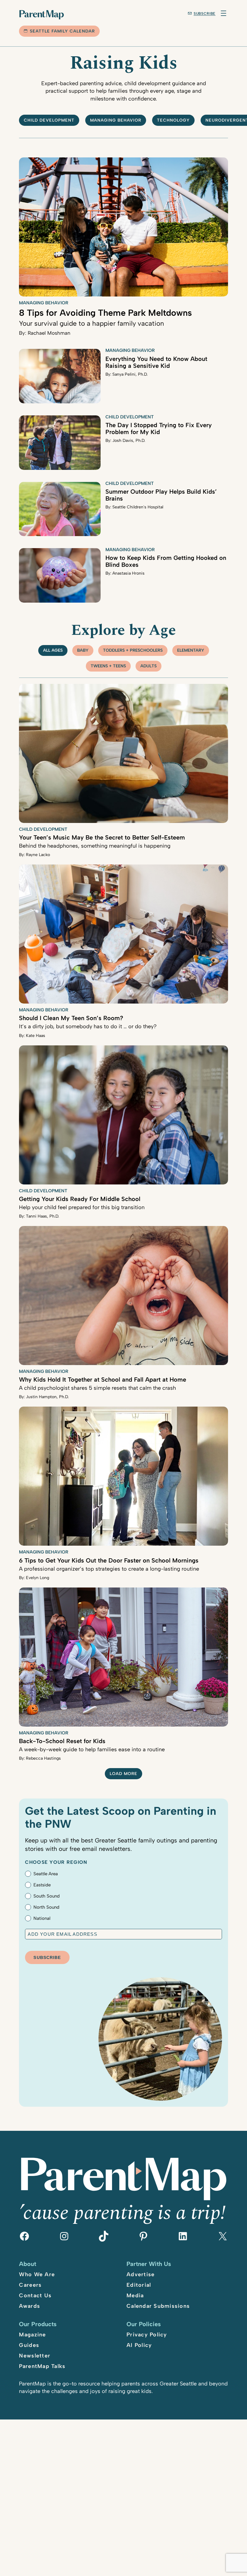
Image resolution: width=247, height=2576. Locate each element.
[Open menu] (224, 13)
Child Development (130, 417)
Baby (83, 650)
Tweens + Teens (108, 666)
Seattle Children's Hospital (138, 507)
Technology (173, 120)
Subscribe (205, 14)
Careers (30, 2285)
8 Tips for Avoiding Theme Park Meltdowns (105, 313)
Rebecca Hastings (43, 1758)
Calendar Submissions (158, 2306)
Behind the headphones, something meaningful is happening (95, 846)
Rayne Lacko (38, 855)
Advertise (141, 2274)
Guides (29, 2345)
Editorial (139, 2285)
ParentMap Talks (42, 2366)
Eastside (42, 1885)
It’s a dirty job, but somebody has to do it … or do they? (88, 1026)
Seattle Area (46, 1874)
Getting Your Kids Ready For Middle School (80, 1199)
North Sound (46, 1907)
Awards (30, 2306)
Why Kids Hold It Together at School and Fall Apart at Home (103, 1380)
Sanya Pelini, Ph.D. (130, 374)
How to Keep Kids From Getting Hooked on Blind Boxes (166, 561)
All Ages (53, 650)
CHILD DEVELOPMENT (49, 120)
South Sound (47, 1896)
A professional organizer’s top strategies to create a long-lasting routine (109, 1569)
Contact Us (35, 2295)
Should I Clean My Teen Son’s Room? (71, 1018)
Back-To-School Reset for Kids (62, 1741)
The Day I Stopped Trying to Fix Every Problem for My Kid (159, 428)
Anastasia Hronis (128, 573)
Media (135, 2295)
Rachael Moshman (49, 333)
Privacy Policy (147, 2335)
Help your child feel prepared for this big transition (82, 1207)
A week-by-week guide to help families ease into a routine (92, 1749)
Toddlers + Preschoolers (133, 650)
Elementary (191, 650)
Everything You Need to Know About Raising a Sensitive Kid (156, 362)
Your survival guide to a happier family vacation (91, 323)
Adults (149, 666)
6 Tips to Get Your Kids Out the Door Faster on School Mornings (109, 1560)
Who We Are (37, 2274)
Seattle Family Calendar (62, 31)
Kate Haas (36, 1036)
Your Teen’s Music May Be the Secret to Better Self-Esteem (102, 837)
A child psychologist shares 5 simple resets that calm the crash (97, 1388)
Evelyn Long (38, 1578)
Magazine (32, 2335)
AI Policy (139, 2345)
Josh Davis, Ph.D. (129, 441)
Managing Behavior (116, 120)
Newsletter (35, 2356)
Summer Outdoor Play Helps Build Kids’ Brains (161, 495)
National (42, 1918)
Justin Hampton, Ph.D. (47, 1397)
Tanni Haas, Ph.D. (42, 1216)
